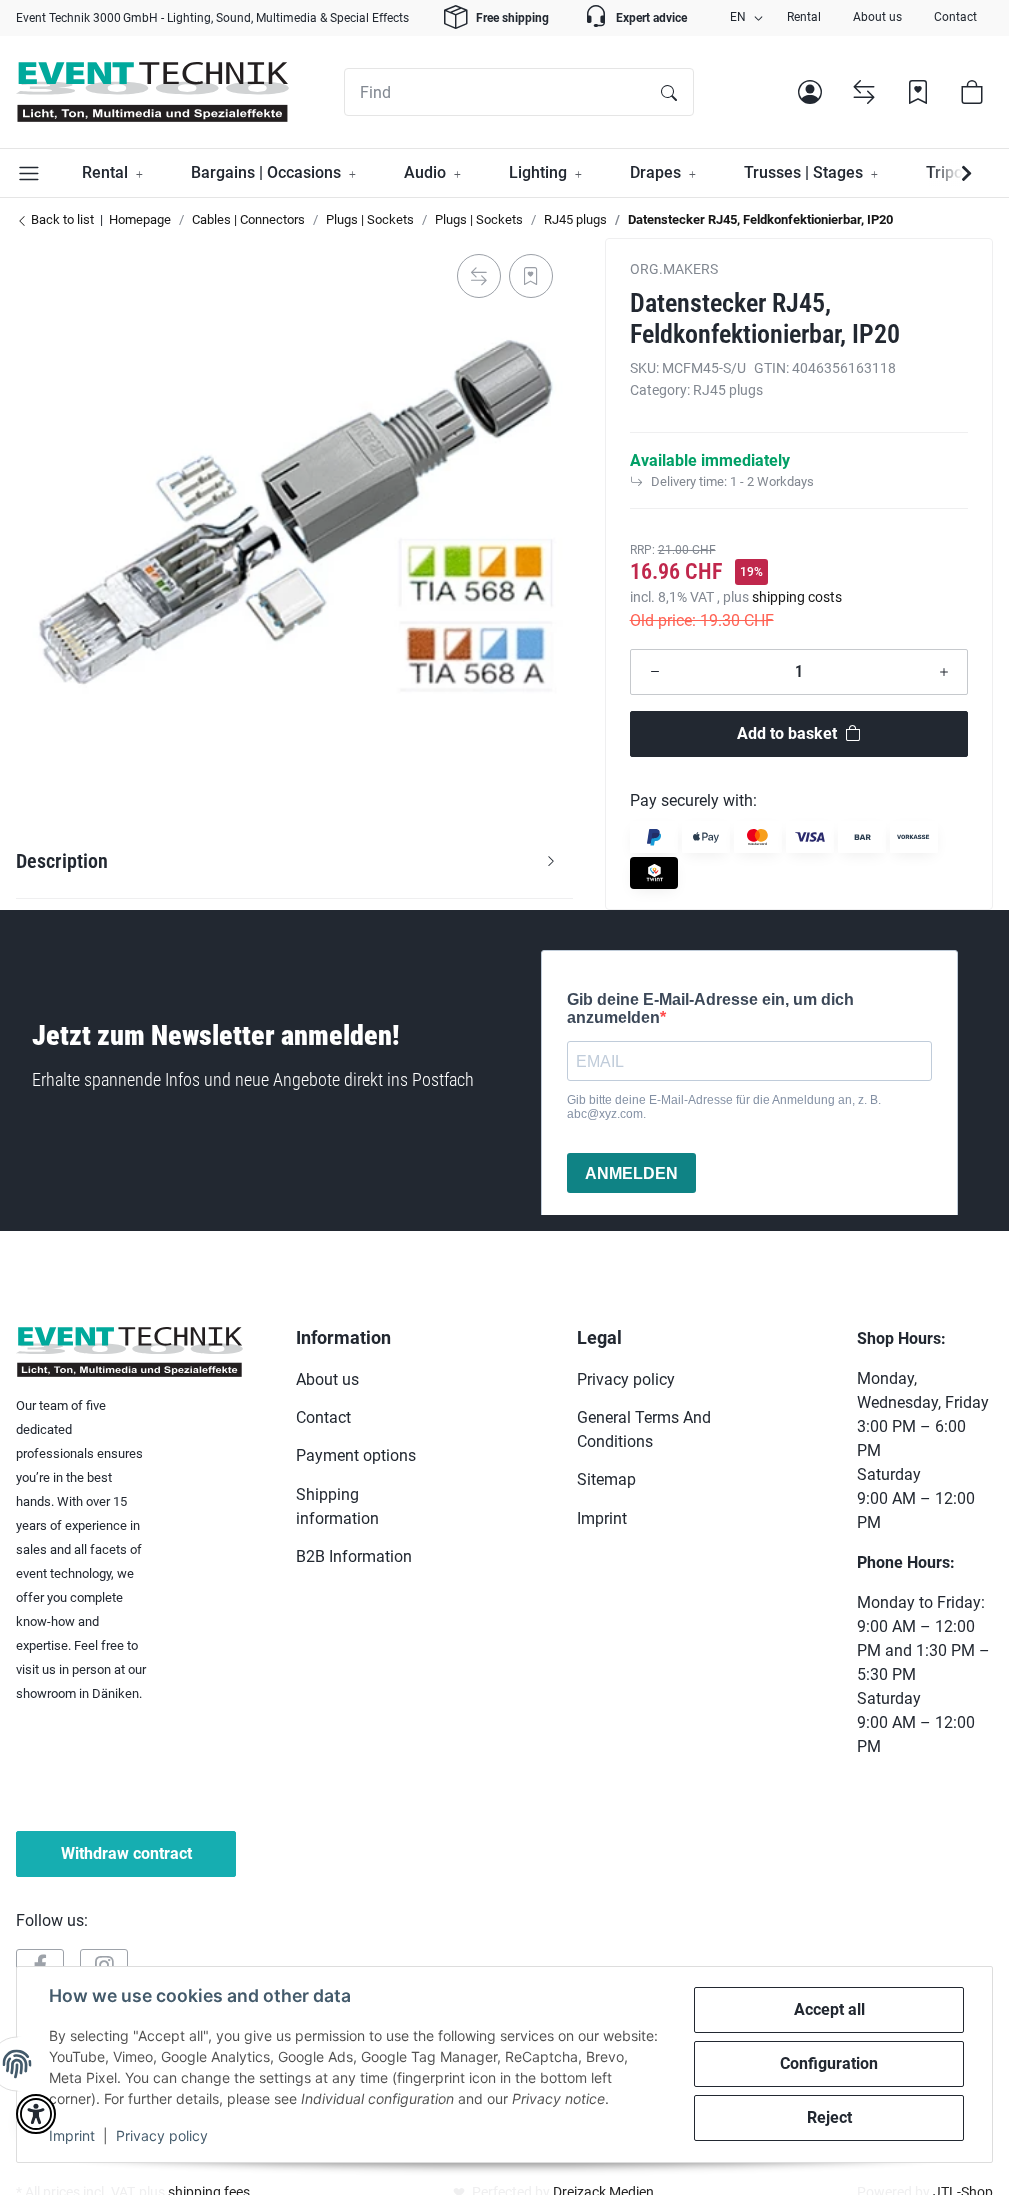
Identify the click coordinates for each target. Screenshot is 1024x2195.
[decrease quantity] (655, 672)
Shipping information (337, 1506)
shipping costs (797, 597)
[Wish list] (918, 92)
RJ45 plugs (728, 390)
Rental (804, 17)
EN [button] (738, 17)
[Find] (669, 92)
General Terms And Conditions (644, 1429)
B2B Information (354, 1556)
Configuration (829, 2063)
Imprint (72, 2135)
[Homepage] (152, 92)
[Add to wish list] (531, 276)
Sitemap (606, 1479)
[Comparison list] (864, 92)
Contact (955, 17)
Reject (829, 2117)
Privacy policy (162, 2135)
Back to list (61, 219)
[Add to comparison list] (479, 276)
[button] (810, 92)
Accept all (829, 2009)
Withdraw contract (126, 1853)
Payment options (356, 1455)
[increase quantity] (944, 672)
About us (877, 17)
